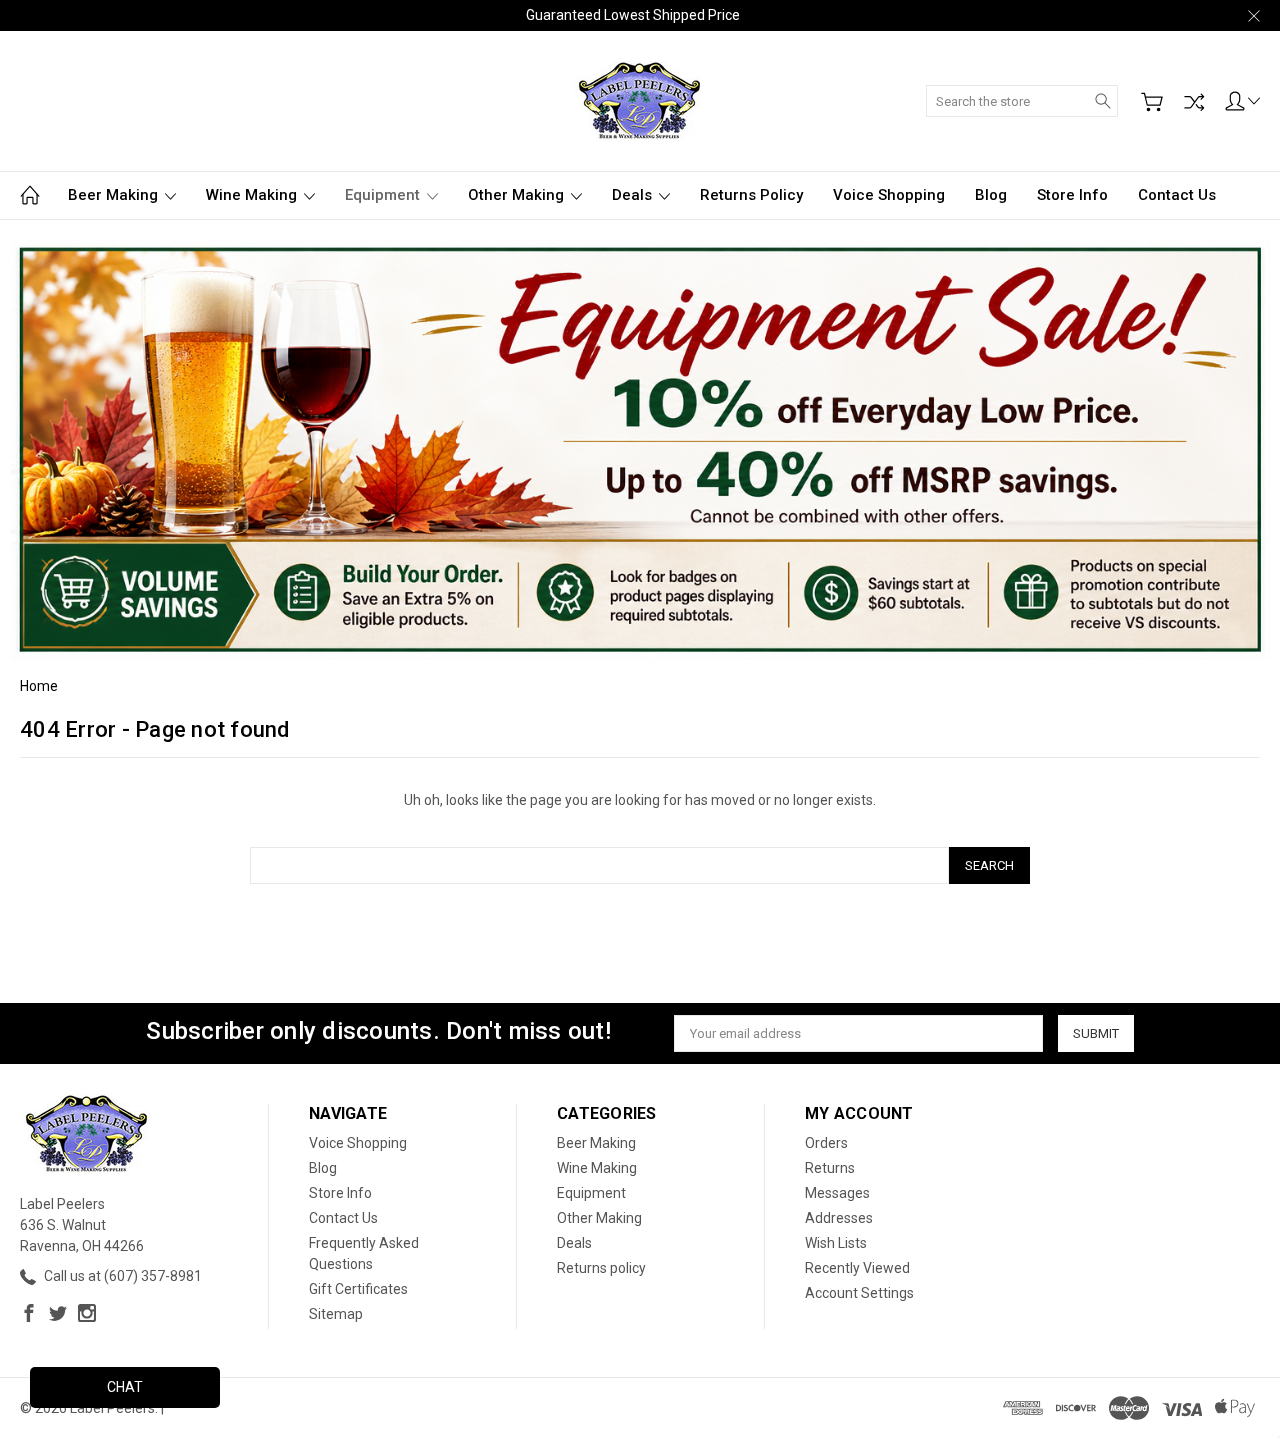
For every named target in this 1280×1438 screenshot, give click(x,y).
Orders (826, 1143)
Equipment (384, 195)
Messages (837, 1193)
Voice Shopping (889, 195)
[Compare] (1194, 102)
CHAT (125, 1387)
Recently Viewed (857, 1268)
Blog (991, 195)
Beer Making (115, 195)
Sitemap (336, 1314)
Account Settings (859, 1293)
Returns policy (751, 195)
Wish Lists (836, 1243)
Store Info (1072, 195)
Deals (634, 195)
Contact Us (1177, 195)
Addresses (839, 1218)
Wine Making (253, 195)
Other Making (518, 195)
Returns (830, 1168)
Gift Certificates (358, 1289)
